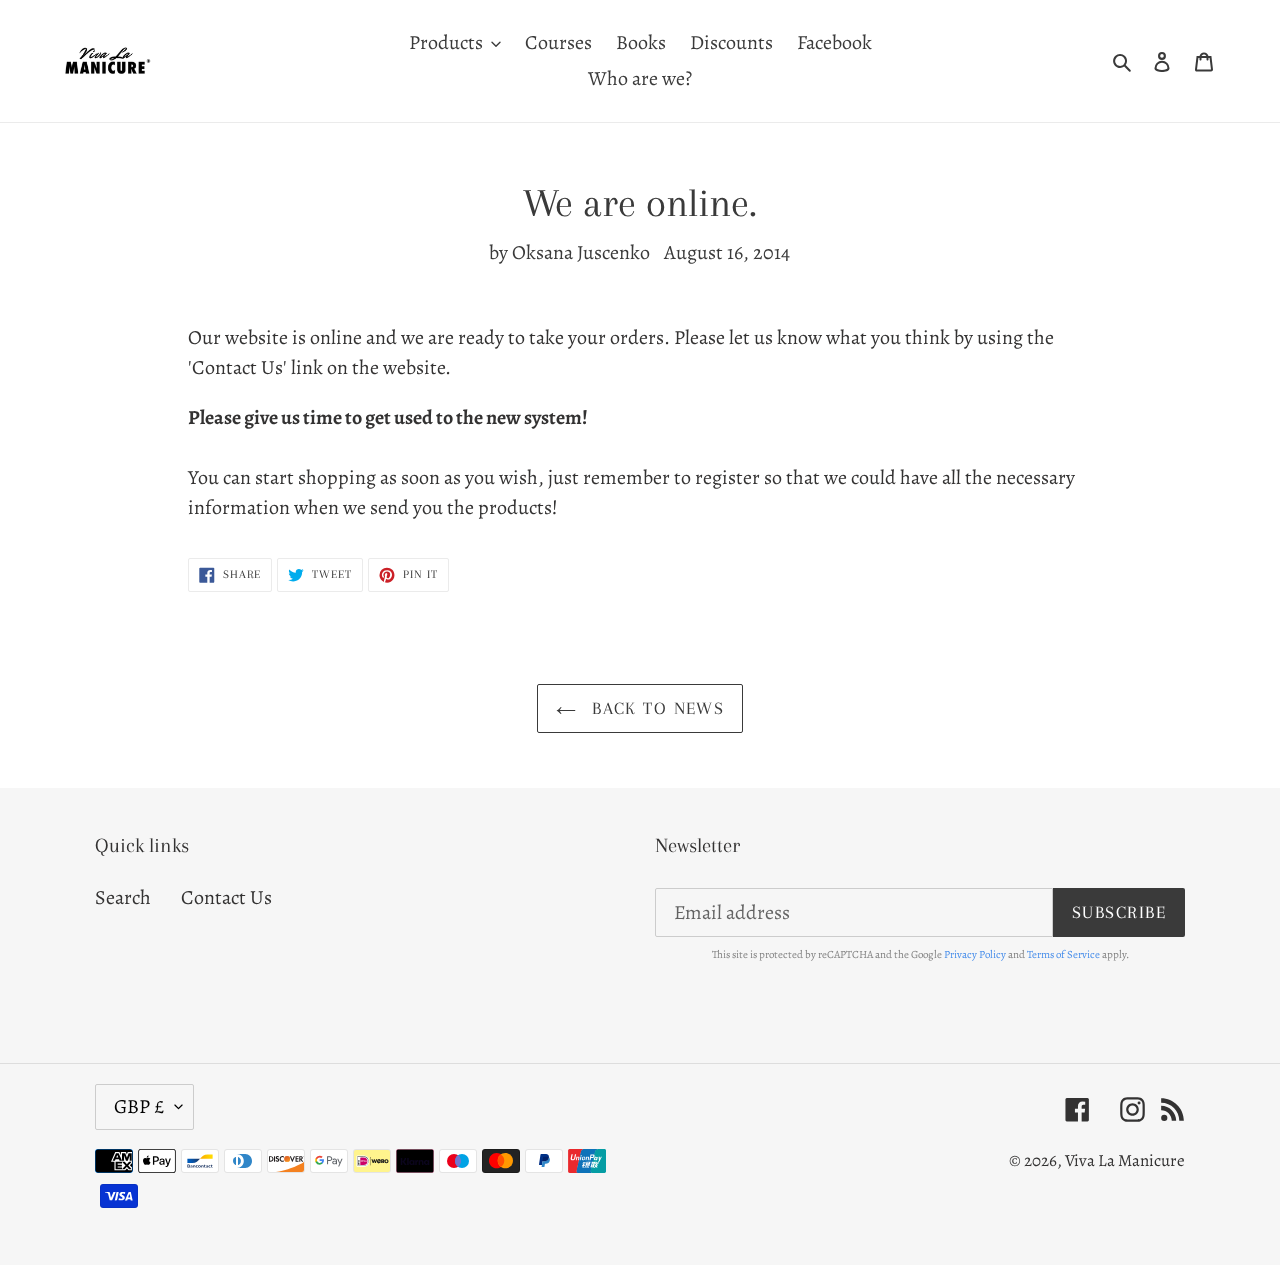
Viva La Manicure (1125, 1160)
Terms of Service (1063, 954)
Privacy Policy (975, 954)
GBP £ (139, 1106)
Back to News (655, 708)
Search (123, 897)
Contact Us (226, 897)
